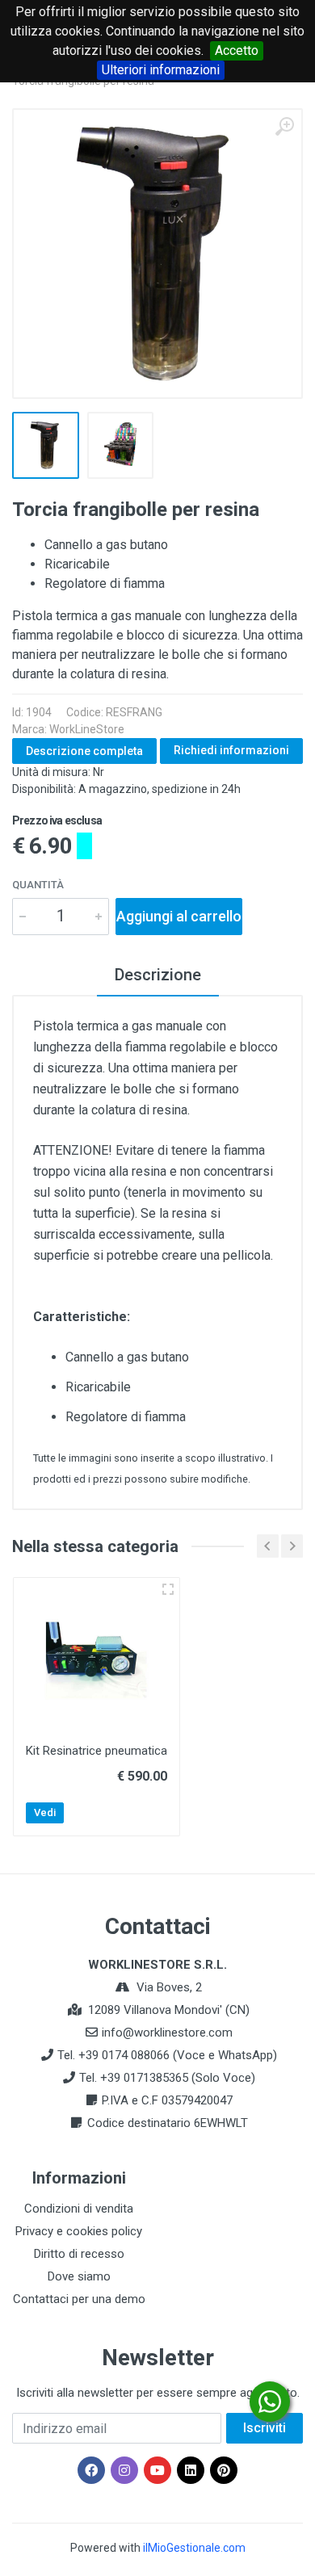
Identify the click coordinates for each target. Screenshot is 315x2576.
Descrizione (158, 975)
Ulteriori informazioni (161, 70)
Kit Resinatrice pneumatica (97, 1751)
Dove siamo (79, 2276)
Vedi (45, 1812)
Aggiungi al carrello (179, 916)
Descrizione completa (84, 751)
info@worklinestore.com (167, 2033)
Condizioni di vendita (79, 2209)
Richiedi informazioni (231, 750)
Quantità (38, 885)
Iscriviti (265, 2428)
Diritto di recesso (79, 2254)
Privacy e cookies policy (79, 2231)
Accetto (237, 50)
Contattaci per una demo (79, 2299)
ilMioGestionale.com (194, 2548)
